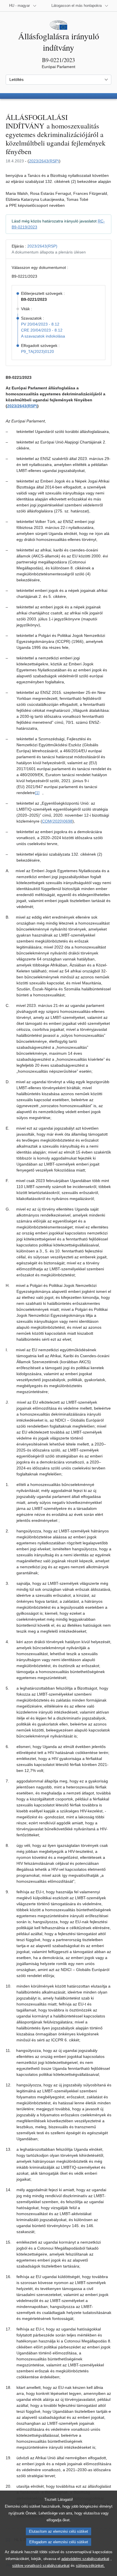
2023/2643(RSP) (44, 161)
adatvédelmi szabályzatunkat (85, 2559)
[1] (37, 793)
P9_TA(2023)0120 (37, 351)
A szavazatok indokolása (43, 336)
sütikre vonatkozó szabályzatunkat (41, 2566)
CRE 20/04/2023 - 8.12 (42, 330)
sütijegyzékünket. (90, 2566)
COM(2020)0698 (57, 821)
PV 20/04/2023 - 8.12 (40, 324)
